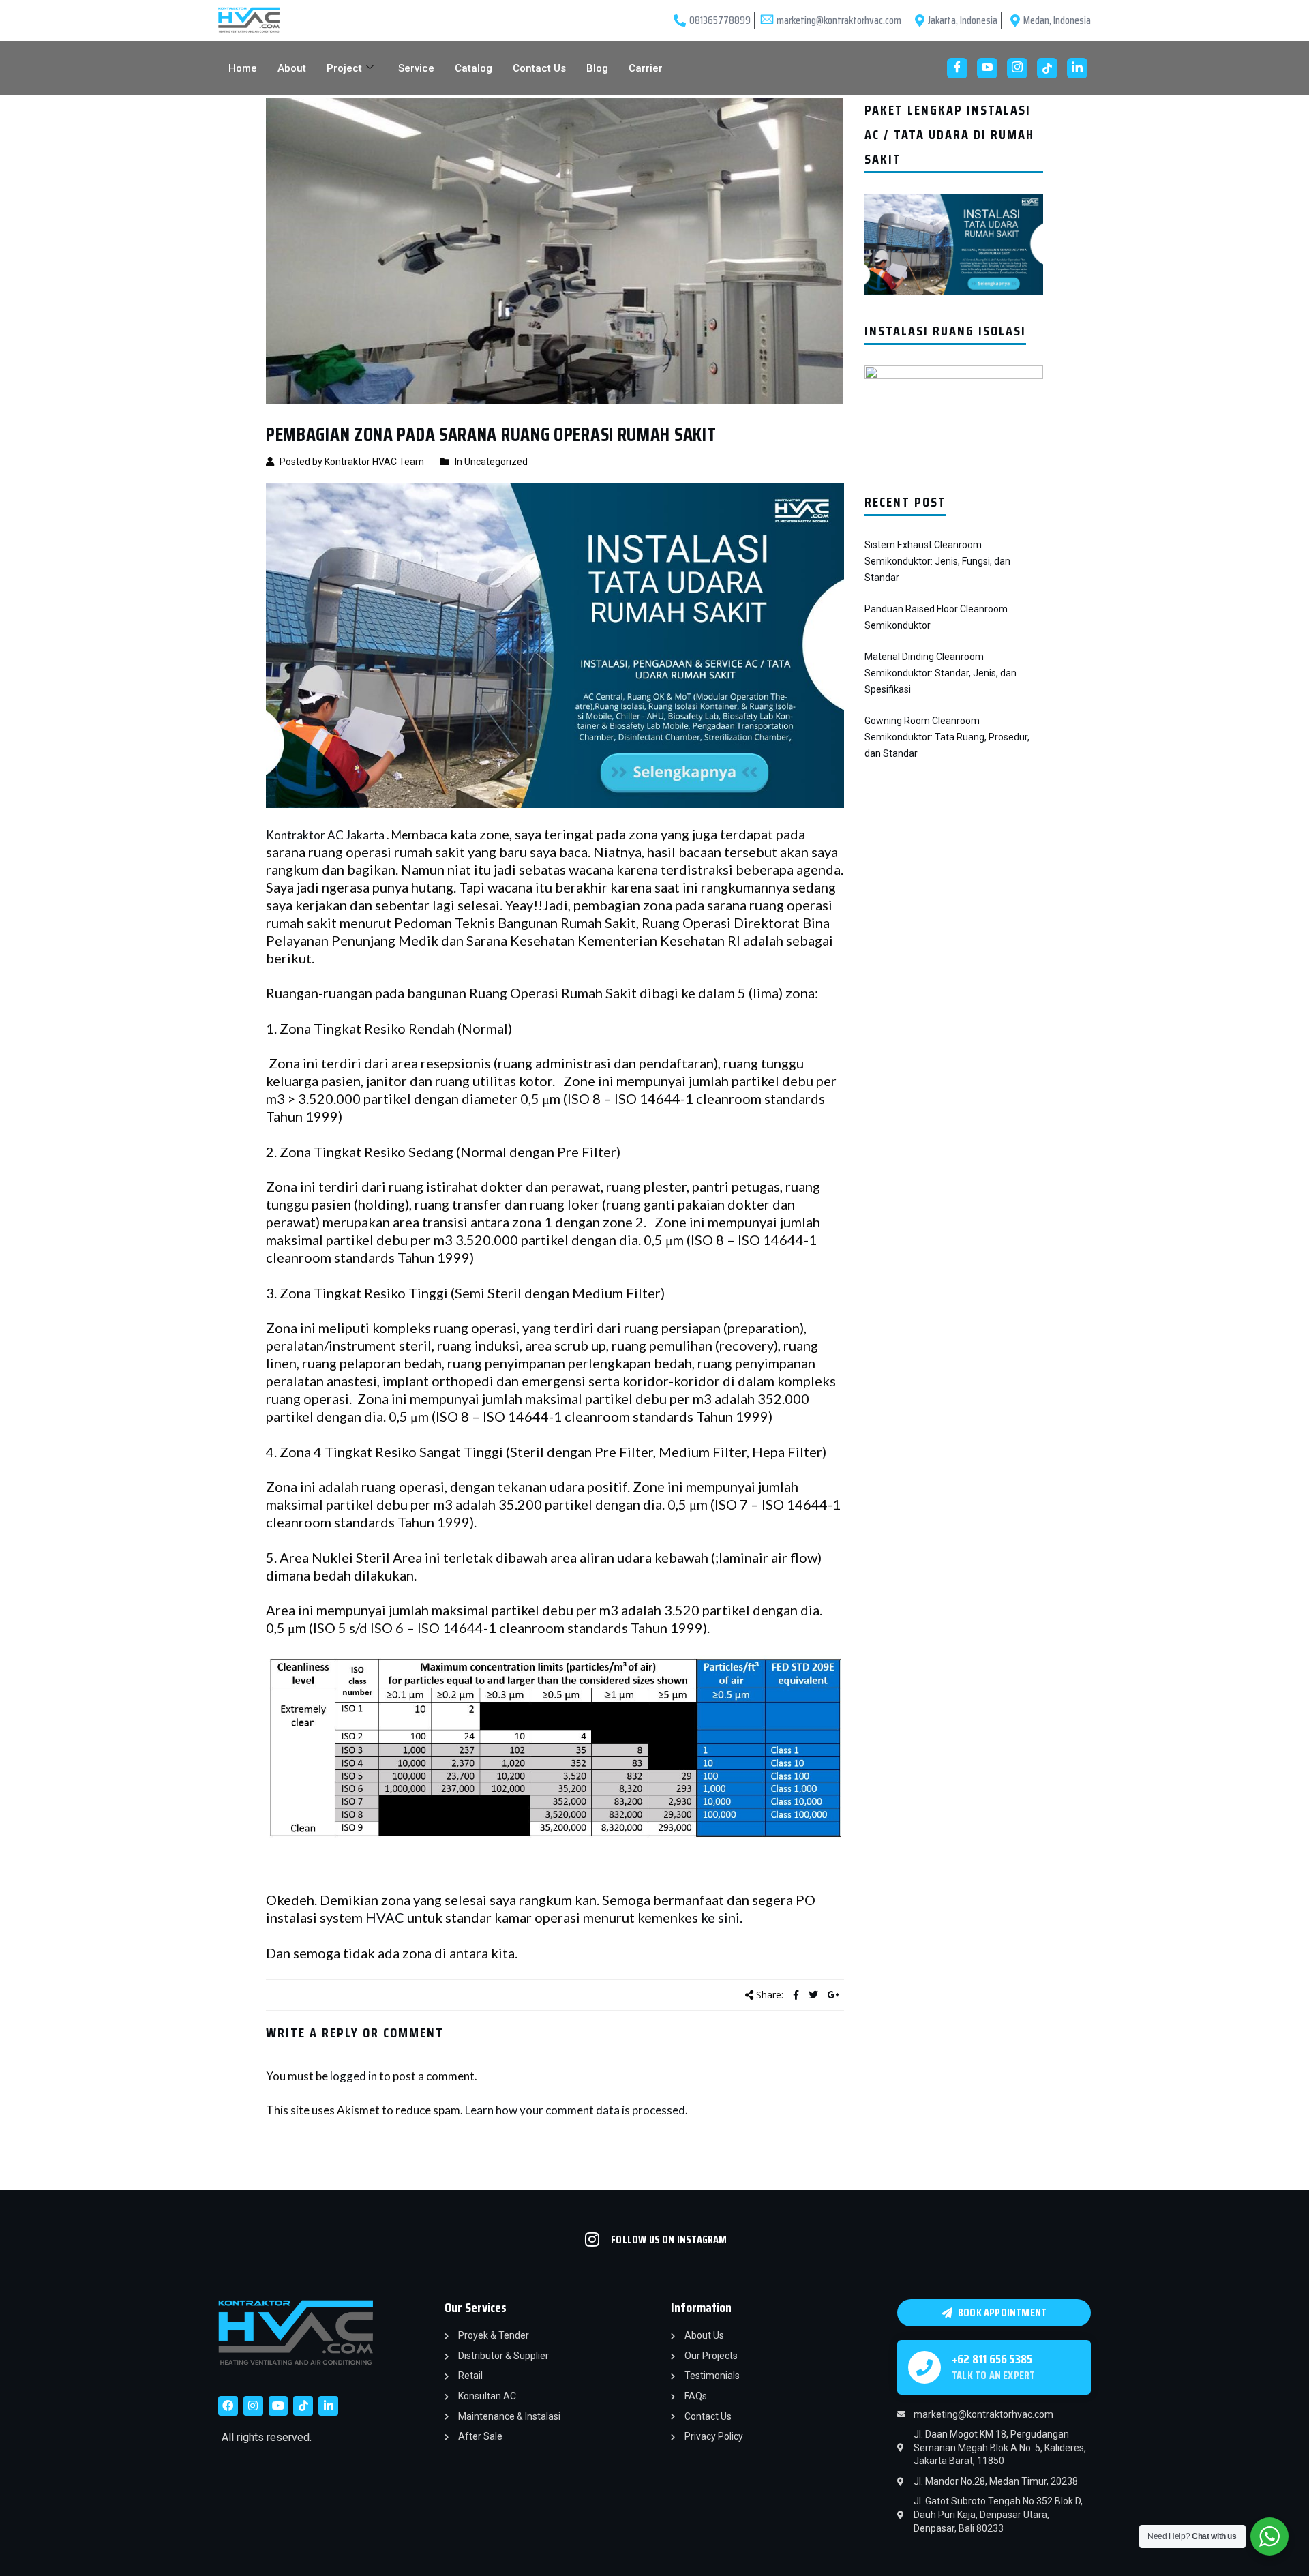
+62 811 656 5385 (992, 2359)
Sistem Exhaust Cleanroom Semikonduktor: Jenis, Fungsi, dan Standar (937, 561)
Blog (597, 68)
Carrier (646, 68)
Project (344, 68)
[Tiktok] (303, 2406)
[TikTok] (1047, 68)
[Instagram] (1017, 68)
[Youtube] (987, 68)
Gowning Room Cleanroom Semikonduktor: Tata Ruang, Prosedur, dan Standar (947, 737)
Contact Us (539, 68)
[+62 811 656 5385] (924, 2367)
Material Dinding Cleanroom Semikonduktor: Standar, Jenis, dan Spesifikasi (941, 673)
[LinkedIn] (1077, 68)
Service (416, 68)
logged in (353, 2076)
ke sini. (723, 1917)
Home (243, 68)
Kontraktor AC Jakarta (325, 835)
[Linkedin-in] (328, 2406)
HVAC (383, 1917)
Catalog (473, 68)
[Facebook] (957, 68)
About (292, 68)
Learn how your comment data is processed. (576, 2110)
